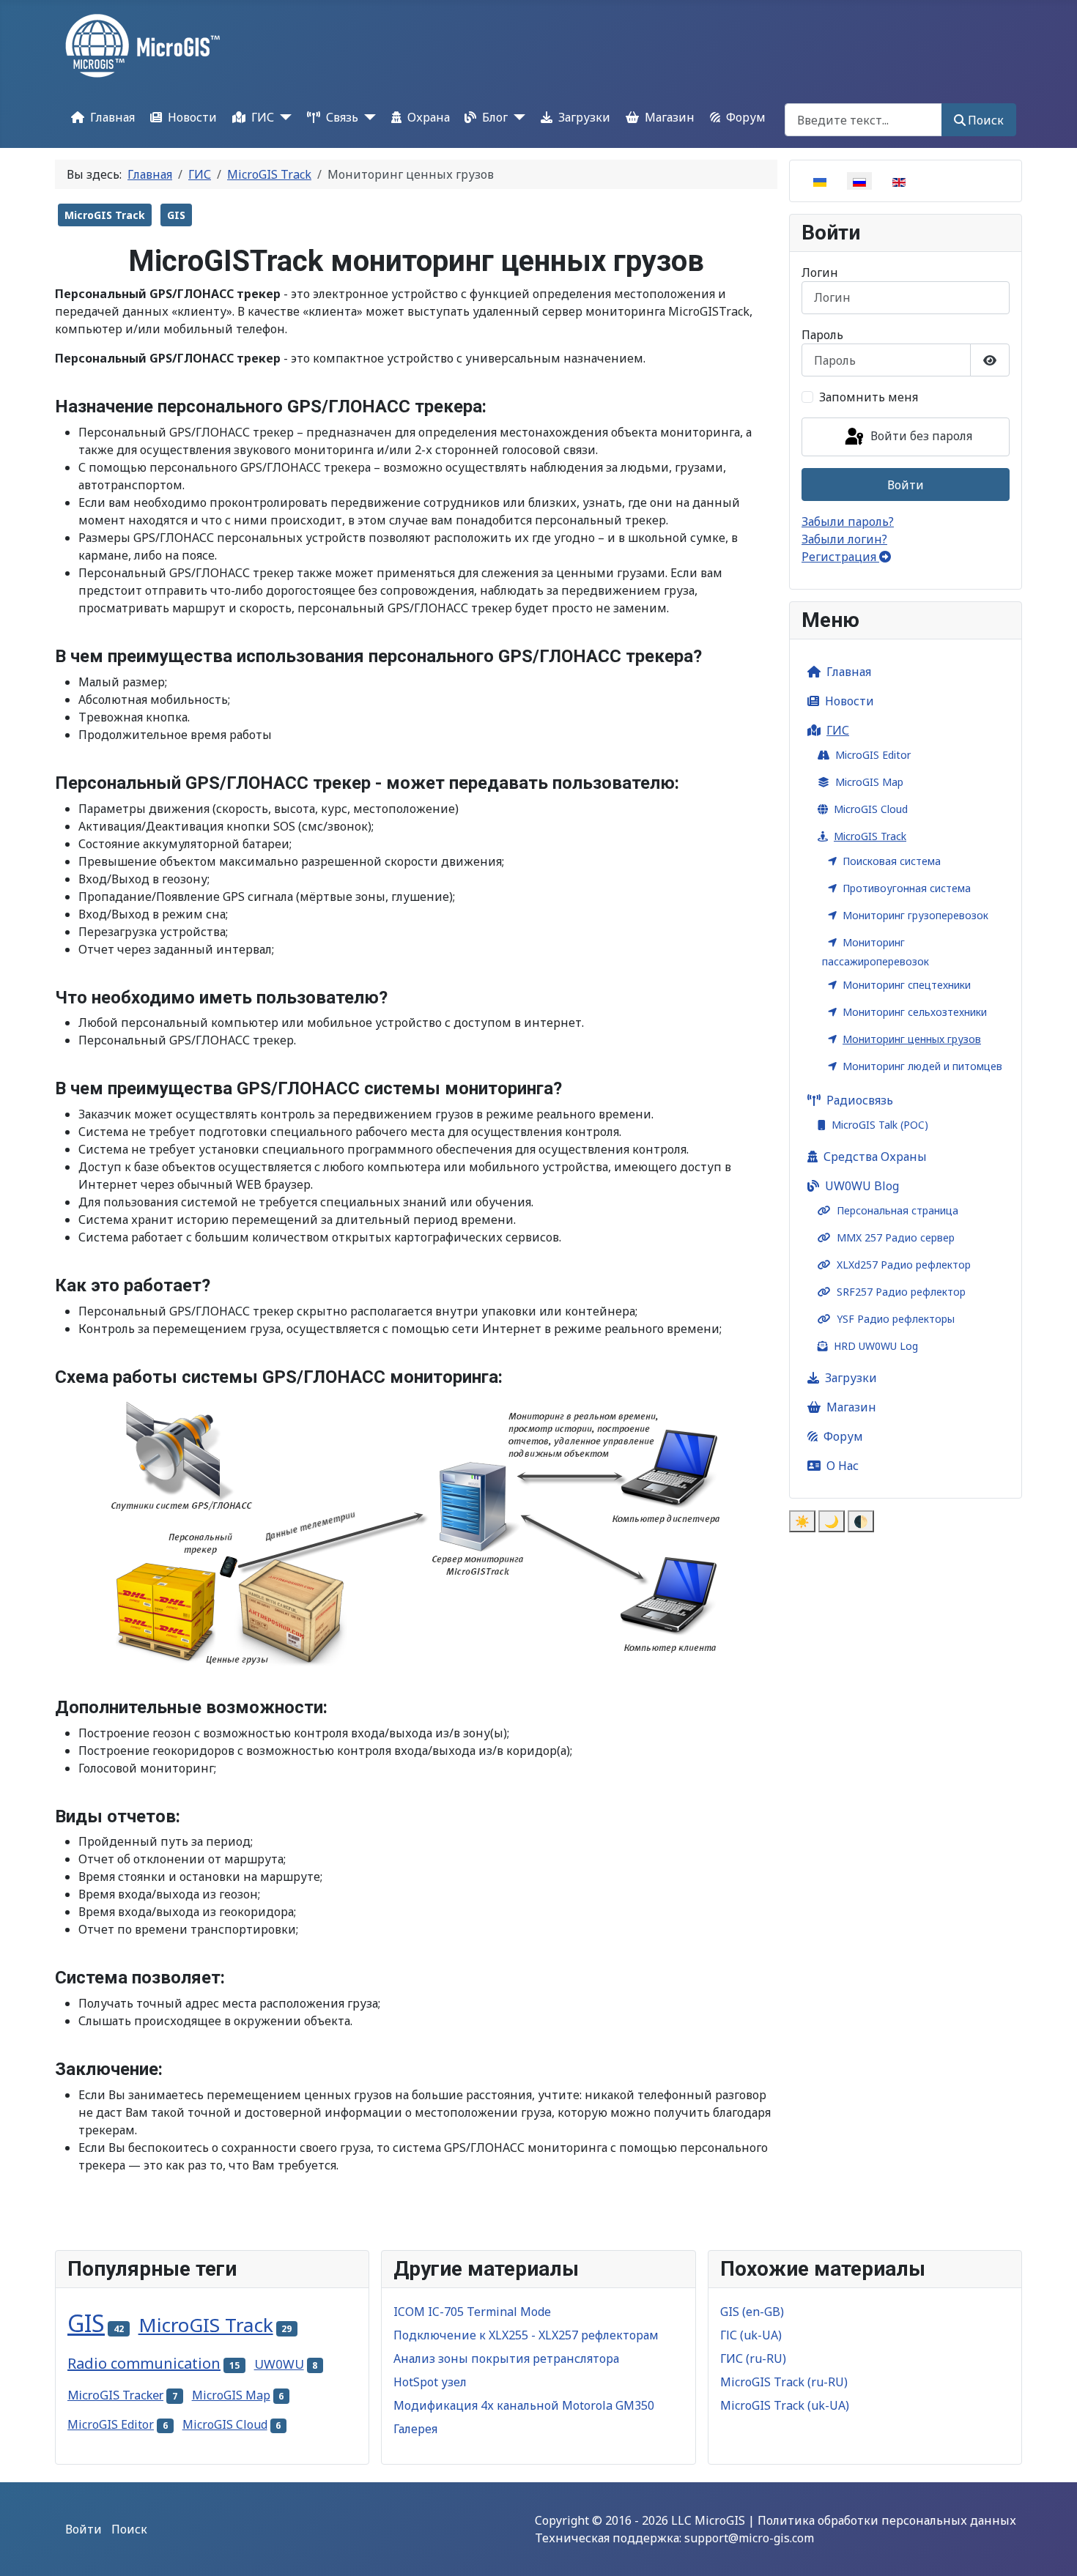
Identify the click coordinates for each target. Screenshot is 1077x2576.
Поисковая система (892, 861)
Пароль (822, 335)
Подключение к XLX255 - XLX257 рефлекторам (526, 2335)
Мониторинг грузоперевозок (915, 915)
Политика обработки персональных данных (887, 2520)
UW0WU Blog (862, 1186)
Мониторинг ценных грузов (912, 1039)
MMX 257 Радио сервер (896, 1237)
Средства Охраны (875, 1157)
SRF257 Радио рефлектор (901, 1292)
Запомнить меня (869, 397)
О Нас (843, 1466)
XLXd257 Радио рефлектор (904, 1265)
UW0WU (279, 2364)
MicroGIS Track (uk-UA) (785, 2405)
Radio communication (144, 2363)
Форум (746, 117)
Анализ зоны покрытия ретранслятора (506, 2358)
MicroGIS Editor (873, 755)
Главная (112, 117)
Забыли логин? (844, 539)
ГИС (263, 117)
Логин (820, 272)
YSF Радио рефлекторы (896, 1319)
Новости (192, 117)
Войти (906, 485)
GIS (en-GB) (752, 2312)
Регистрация (840, 557)
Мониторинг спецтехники (907, 985)
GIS (176, 215)
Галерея (415, 2429)
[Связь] (367, 117)
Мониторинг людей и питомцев (922, 1066)
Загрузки (584, 117)
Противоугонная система (907, 888)
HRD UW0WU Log (876, 1346)
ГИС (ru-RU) (753, 2358)
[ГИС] (283, 117)
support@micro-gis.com (749, 2538)
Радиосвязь (860, 1100)
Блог (495, 117)
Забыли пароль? (848, 521)
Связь (342, 117)
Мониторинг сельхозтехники (915, 1012)
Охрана (429, 117)
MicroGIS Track (105, 215)
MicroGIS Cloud (871, 809)
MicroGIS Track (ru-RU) (784, 2382)
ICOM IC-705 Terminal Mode (472, 2312)
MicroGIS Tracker (115, 2395)
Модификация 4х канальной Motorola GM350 (524, 2405)
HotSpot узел (430, 2382)
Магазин (670, 117)
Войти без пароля (920, 436)
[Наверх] (1051, 2549)
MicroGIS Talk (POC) (880, 1125)
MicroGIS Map (869, 782)
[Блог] (517, 117)
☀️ (802, 1521)
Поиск (986, 120)
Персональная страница (897, 1210)
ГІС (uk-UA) (751, 2335)
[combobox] (863, 120)
